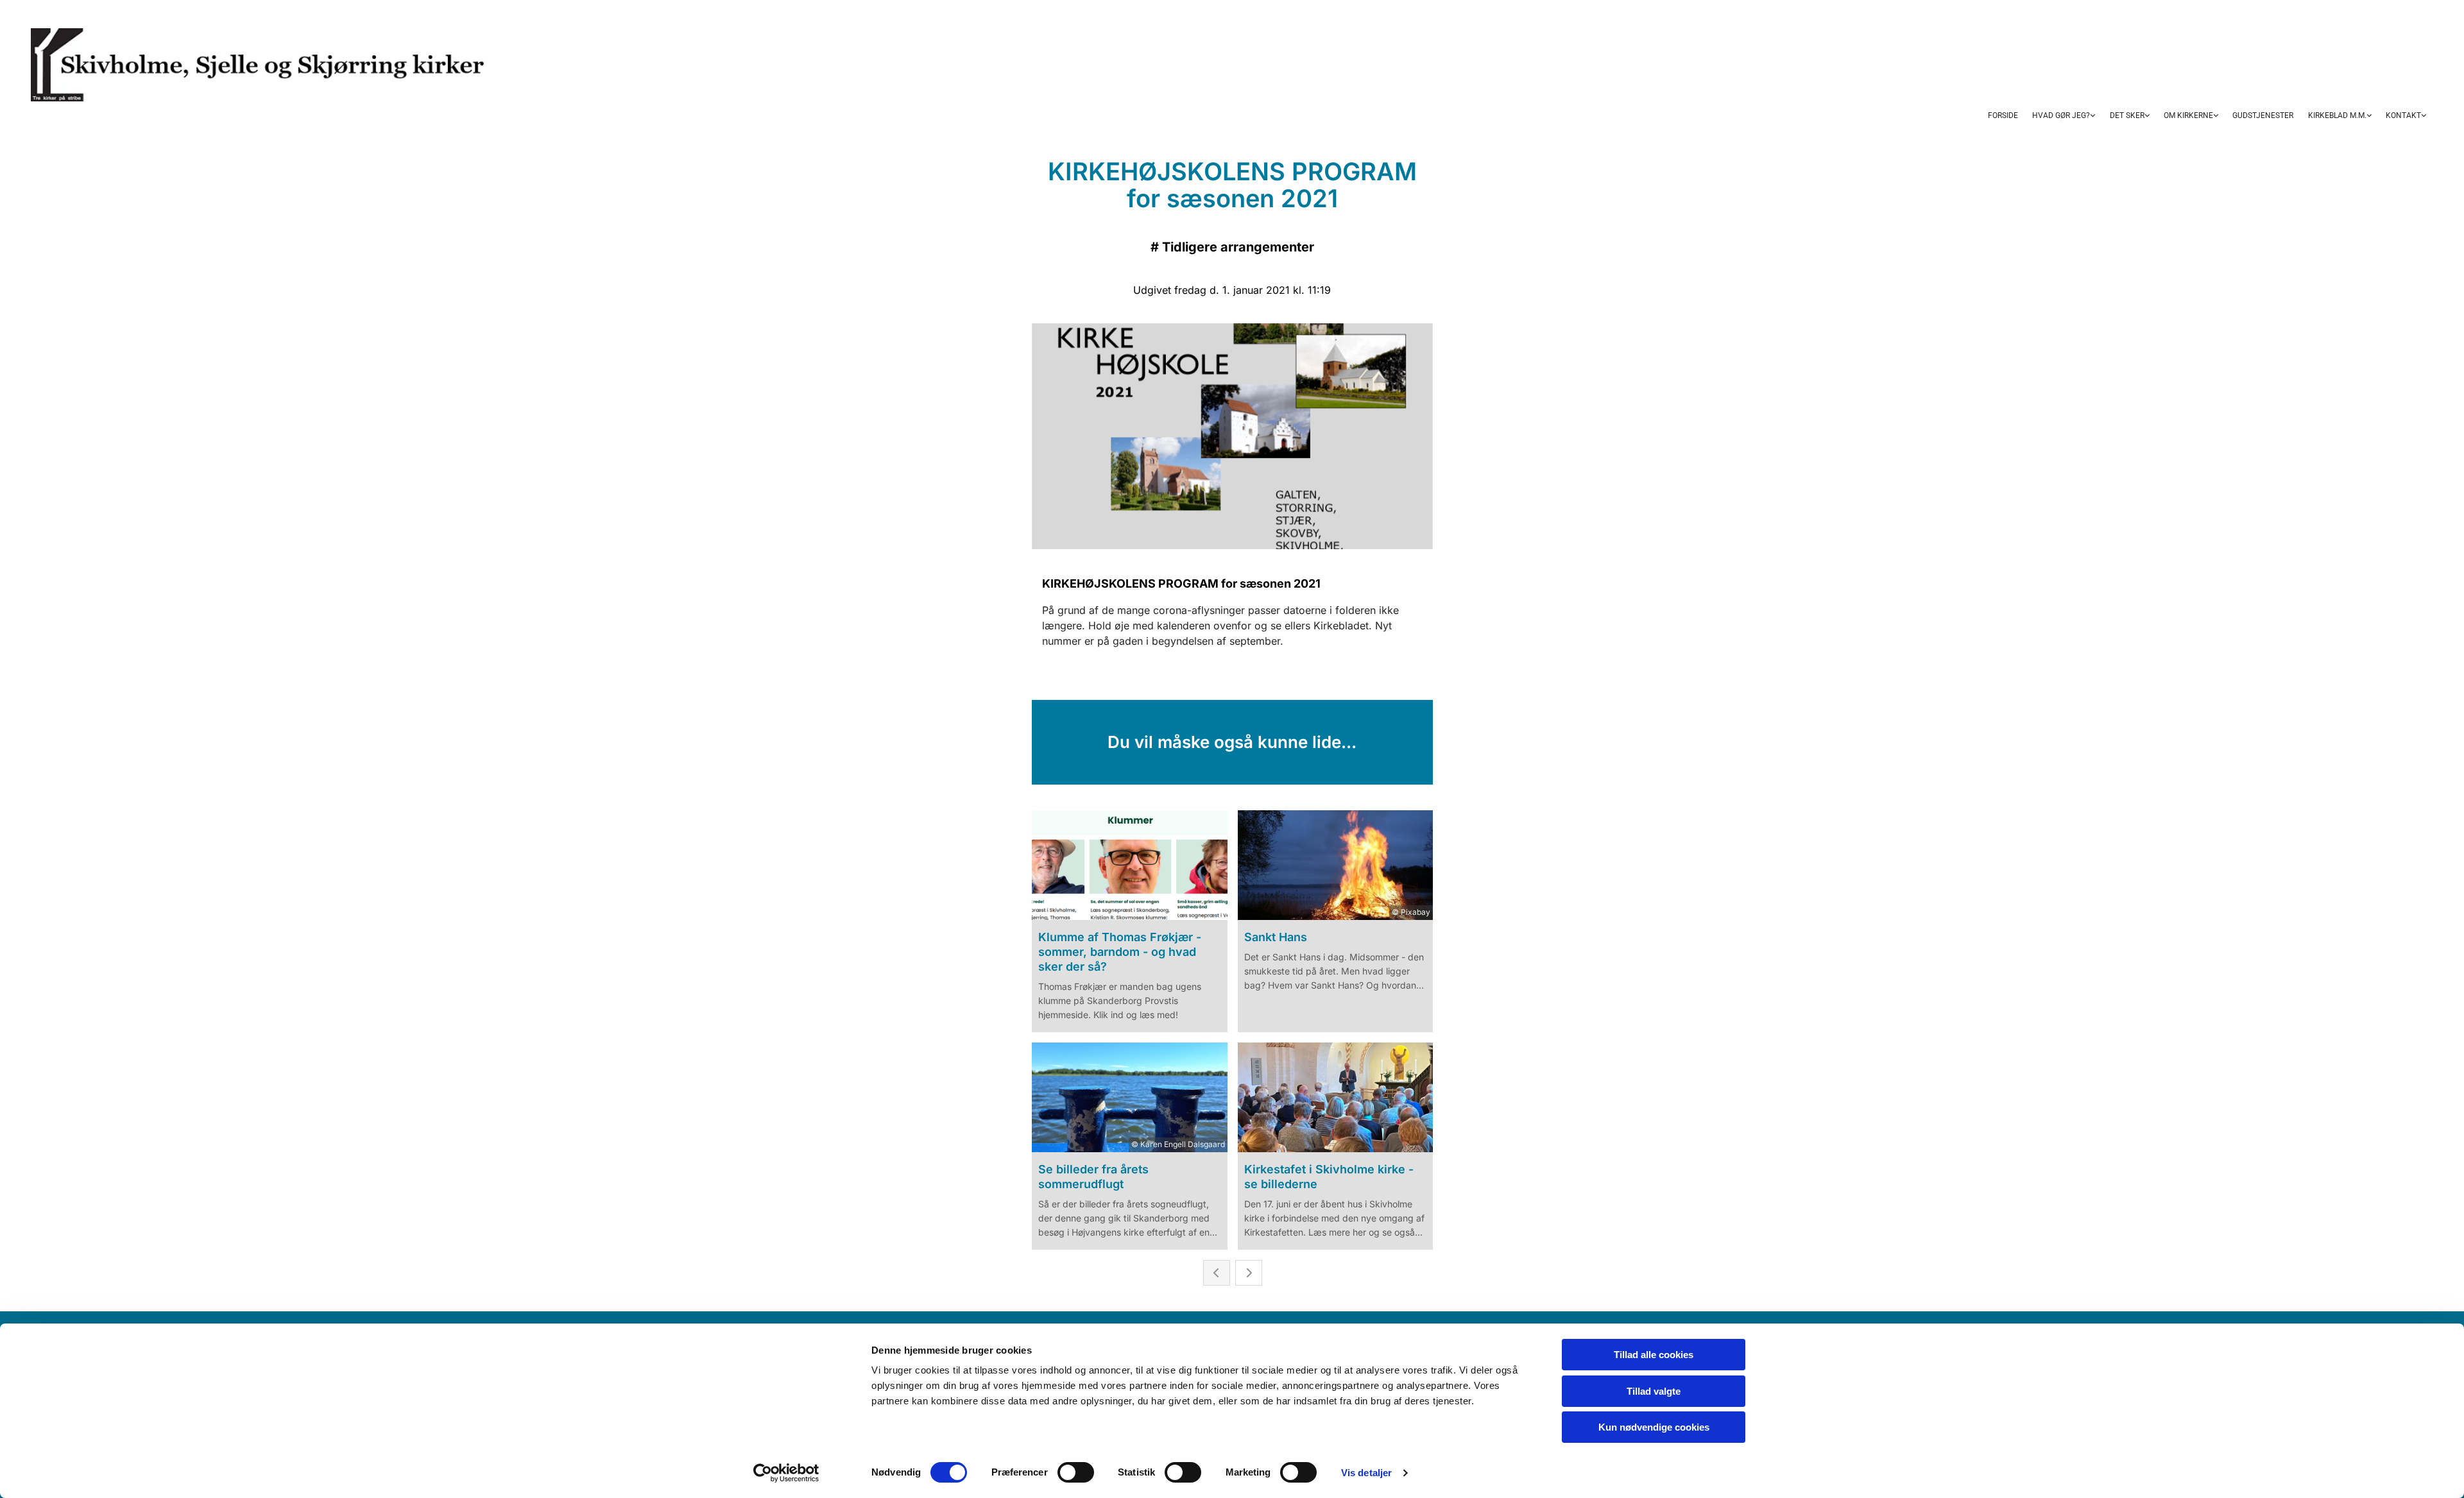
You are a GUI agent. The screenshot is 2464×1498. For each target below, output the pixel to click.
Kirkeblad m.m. (2337, 115)
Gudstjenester (2263, 115)
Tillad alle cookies (1654, 1355)
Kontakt (2403, 115)
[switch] (1076, 1472)
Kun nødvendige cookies (1654, 1427)
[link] (2064, 116)
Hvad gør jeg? (2061, 115)
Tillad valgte (1654, 1391)
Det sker (2127, 115)
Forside (2003, 115)
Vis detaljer (1366, 1473)
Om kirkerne (2188, 115)
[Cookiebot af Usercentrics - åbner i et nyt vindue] (786, 1473)
